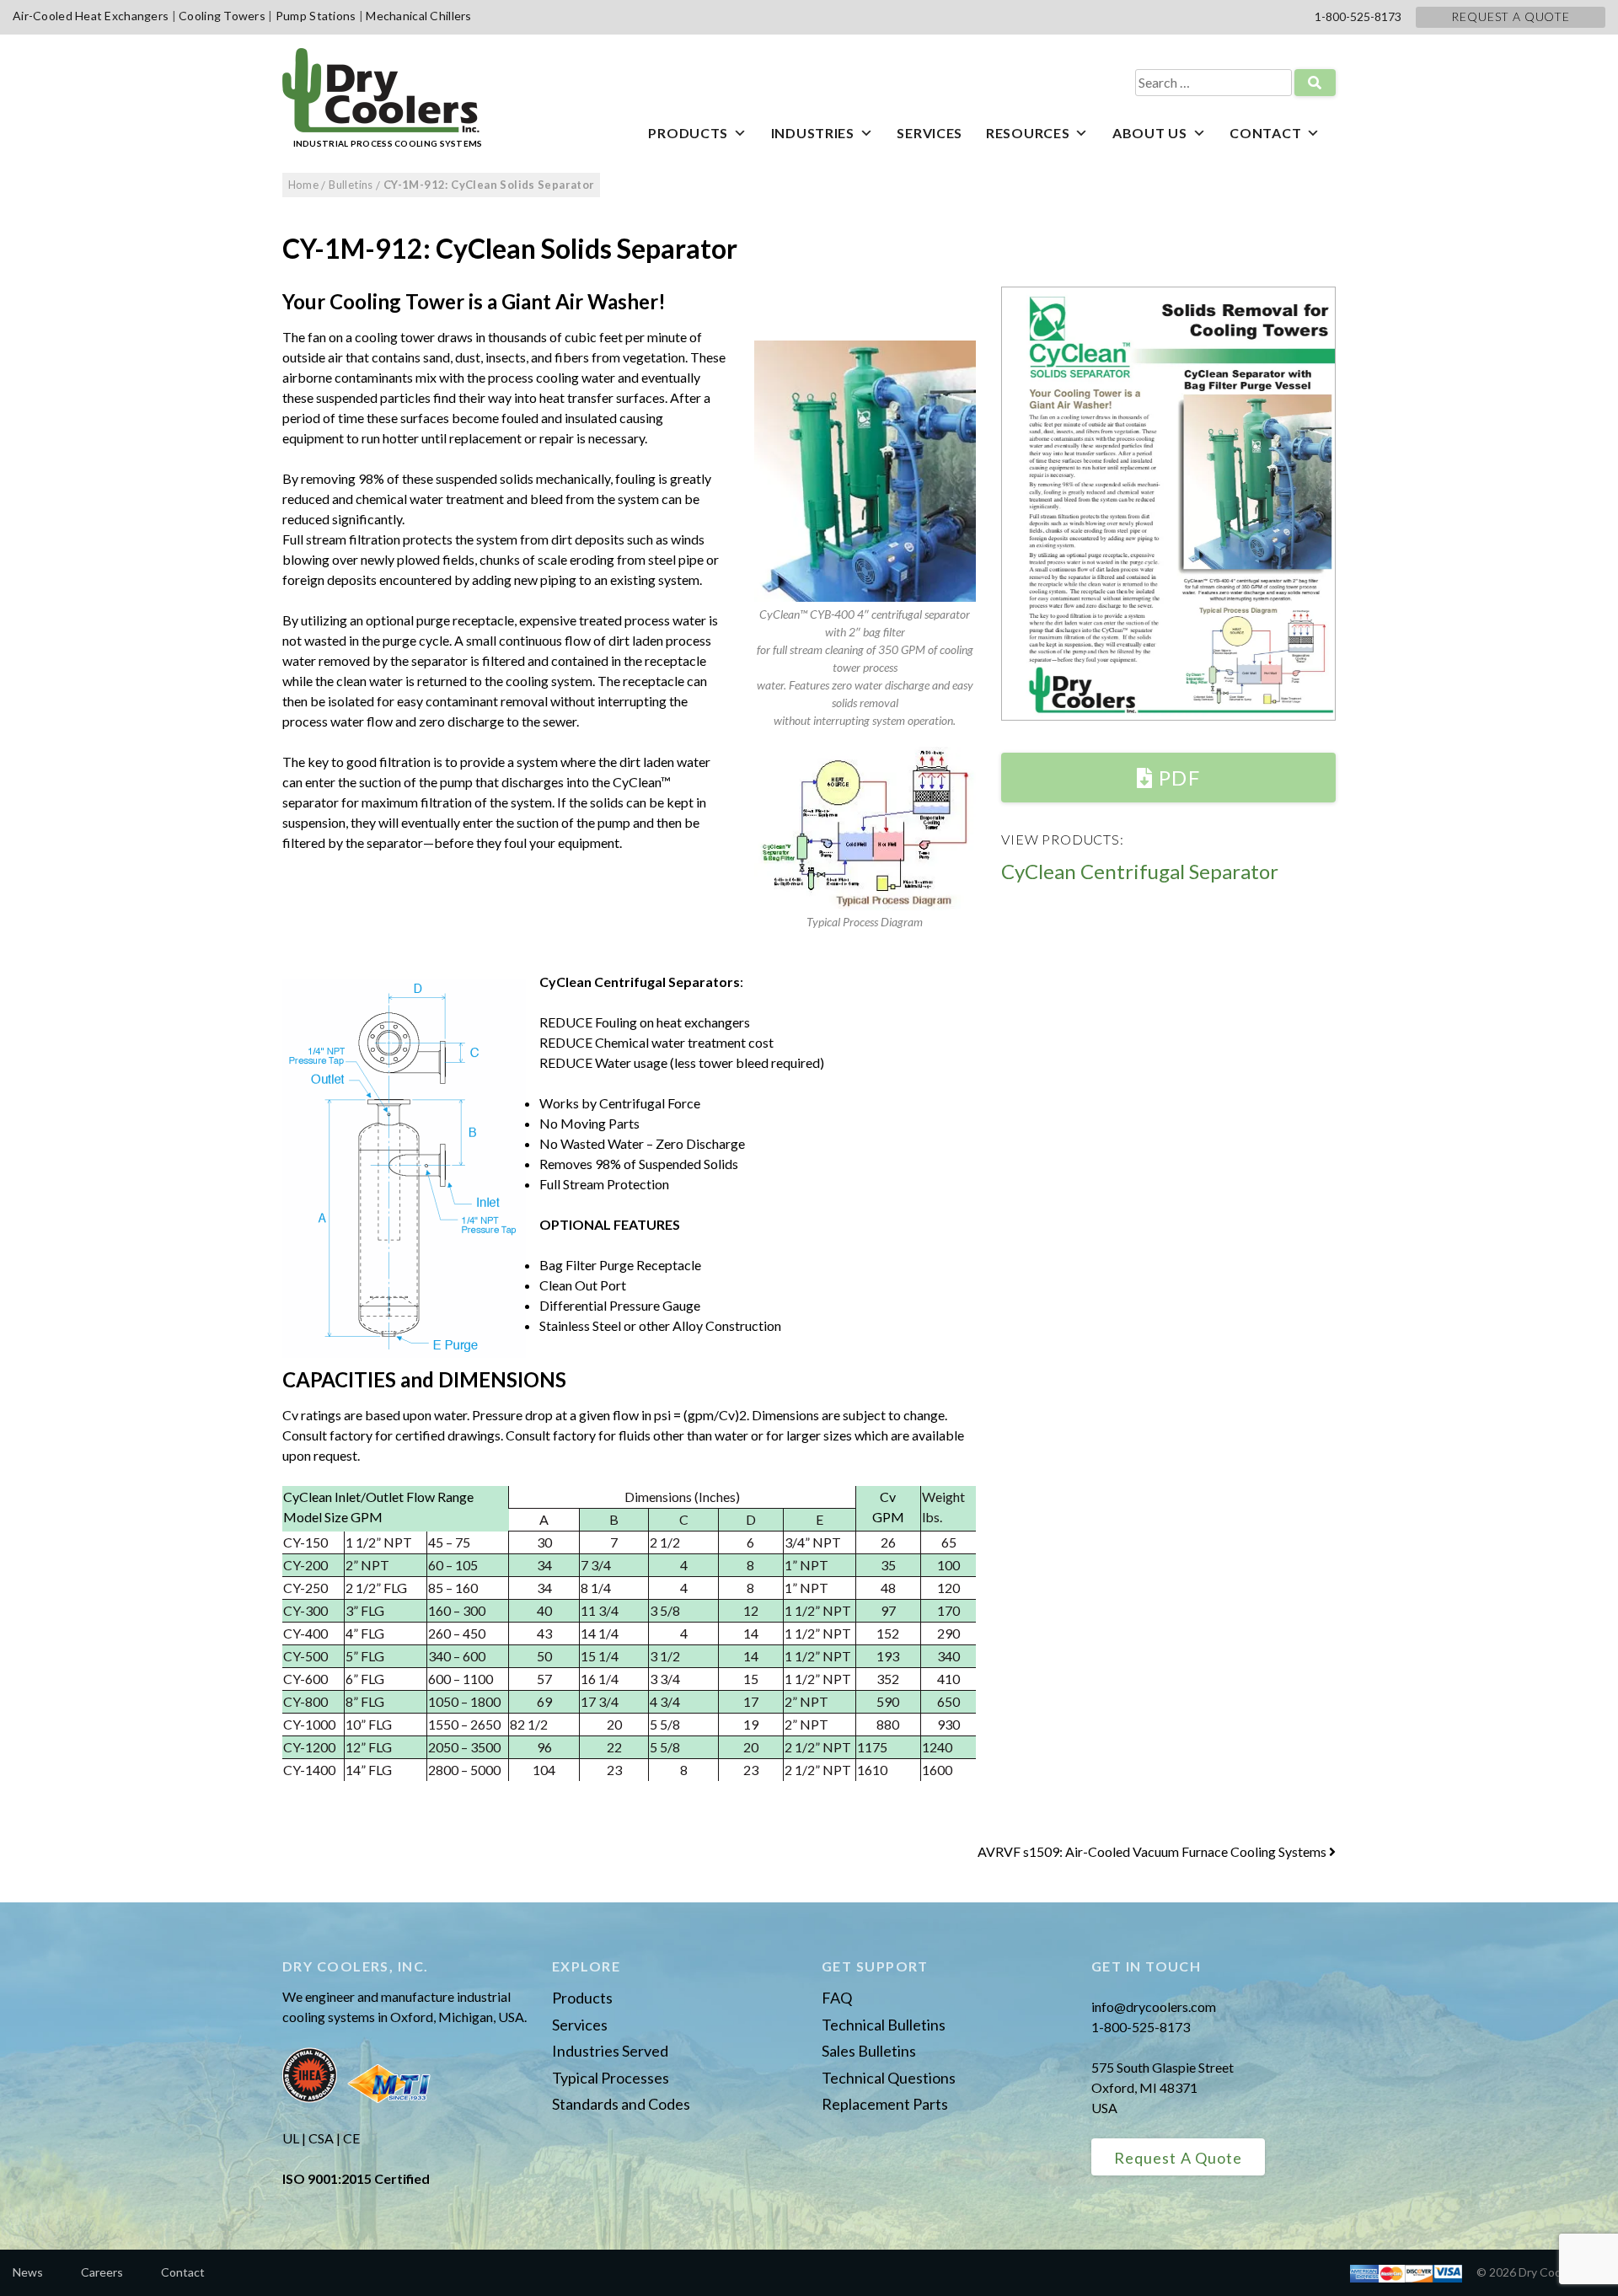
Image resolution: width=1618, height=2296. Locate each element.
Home (304, 185)
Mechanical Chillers (418, 16)
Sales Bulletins (869, 2051)
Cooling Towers (222, 16)
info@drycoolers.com (1154, 2006)
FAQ (837, 1998)
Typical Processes (611, 2078)
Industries (813, 133)
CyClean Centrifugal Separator (1140, 871)
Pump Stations (316, 16)
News (28, 2272)
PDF (1177, 778)
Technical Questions (889, 2078)
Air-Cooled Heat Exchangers (91, 16)
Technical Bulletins (884, 2025)
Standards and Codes (621, 2104)
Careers (102, 2272)
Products (688, 133)
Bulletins (351, 185)
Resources (1028, 133)
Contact (1265, 133)
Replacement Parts (885, 2104)
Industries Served (610, 2051)
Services (930, 133)
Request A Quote (1511, 16)
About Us (1150, 133)
